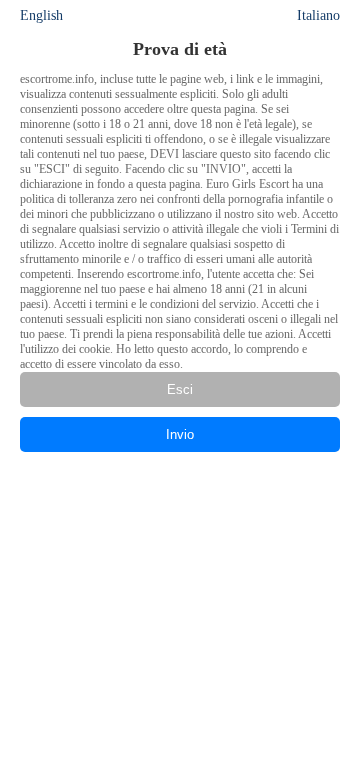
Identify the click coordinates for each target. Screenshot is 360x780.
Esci (180, 389)
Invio (180, 434)
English (41, 15)
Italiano (318, 15)
